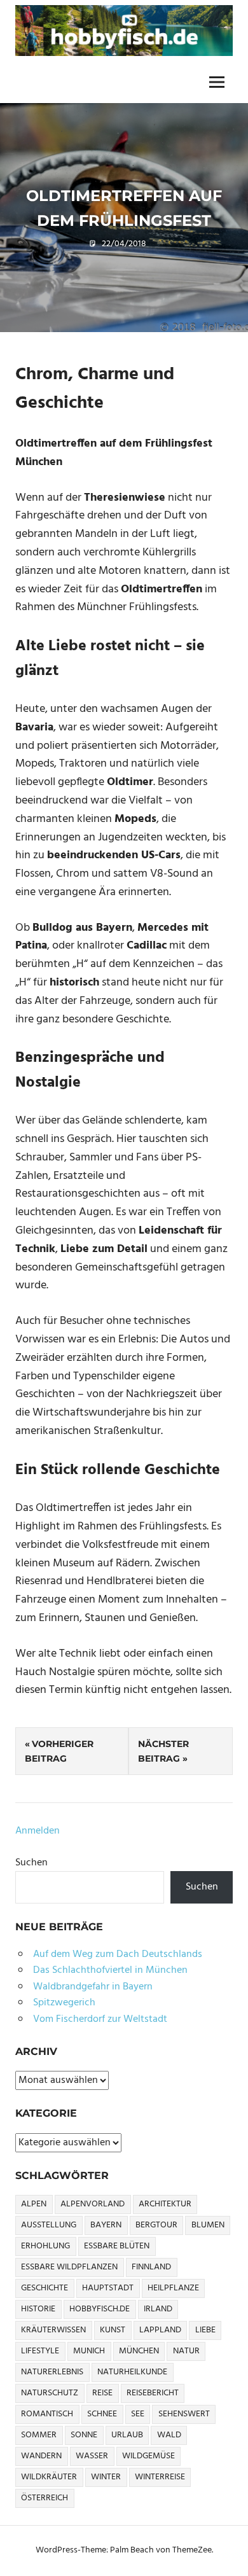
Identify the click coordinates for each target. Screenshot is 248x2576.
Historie (38, 2309)
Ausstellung (49, 2225)
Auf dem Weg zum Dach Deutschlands (118, 1954)
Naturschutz (50, 2393)
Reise (102, 2393)
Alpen (34, 2204)
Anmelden (38, 1831)
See (138, 2414)
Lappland (160, 2330)
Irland (158, 2309)
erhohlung (45, 2246)
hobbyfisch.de (100, 2309)
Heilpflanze (173, 2288)
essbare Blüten (117, 2246)
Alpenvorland (93, 2204)
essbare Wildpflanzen (69, 2267)
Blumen (208, 2225)
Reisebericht (153, 2393)
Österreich (45, 2498)
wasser (92, 2456)
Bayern (106, 2225)
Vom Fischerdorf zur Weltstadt (100, 2019)
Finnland (151, 2267)
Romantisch (47, 2414)
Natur (186, 2351)
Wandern (41, 2456)
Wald (169, 2435)
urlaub (127, 2435)
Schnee (102, 2414)
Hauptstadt (108, 2288)
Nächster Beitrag (163, 1751)
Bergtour (156, 2225)
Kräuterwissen (53, 2330)
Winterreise (160, 2477)
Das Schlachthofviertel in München (110, 1970)
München (139, 2351)
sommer (39, 2435)
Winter (106, 2477)
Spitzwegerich (64, 2003)
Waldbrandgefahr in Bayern (93, 1987)
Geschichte (45, 2288)
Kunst (113, 2330)
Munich (89, 2351)
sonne (84, 2435)
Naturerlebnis (52, 2372)
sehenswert (184, 2414)
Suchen (31, 1863)
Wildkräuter (49, 2477)
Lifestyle (40, 2351)
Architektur (165, 2204)
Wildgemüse (148, 2456)
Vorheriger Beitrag (59, 1751)
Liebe (205, 2330)
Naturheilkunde (132, 2372)
